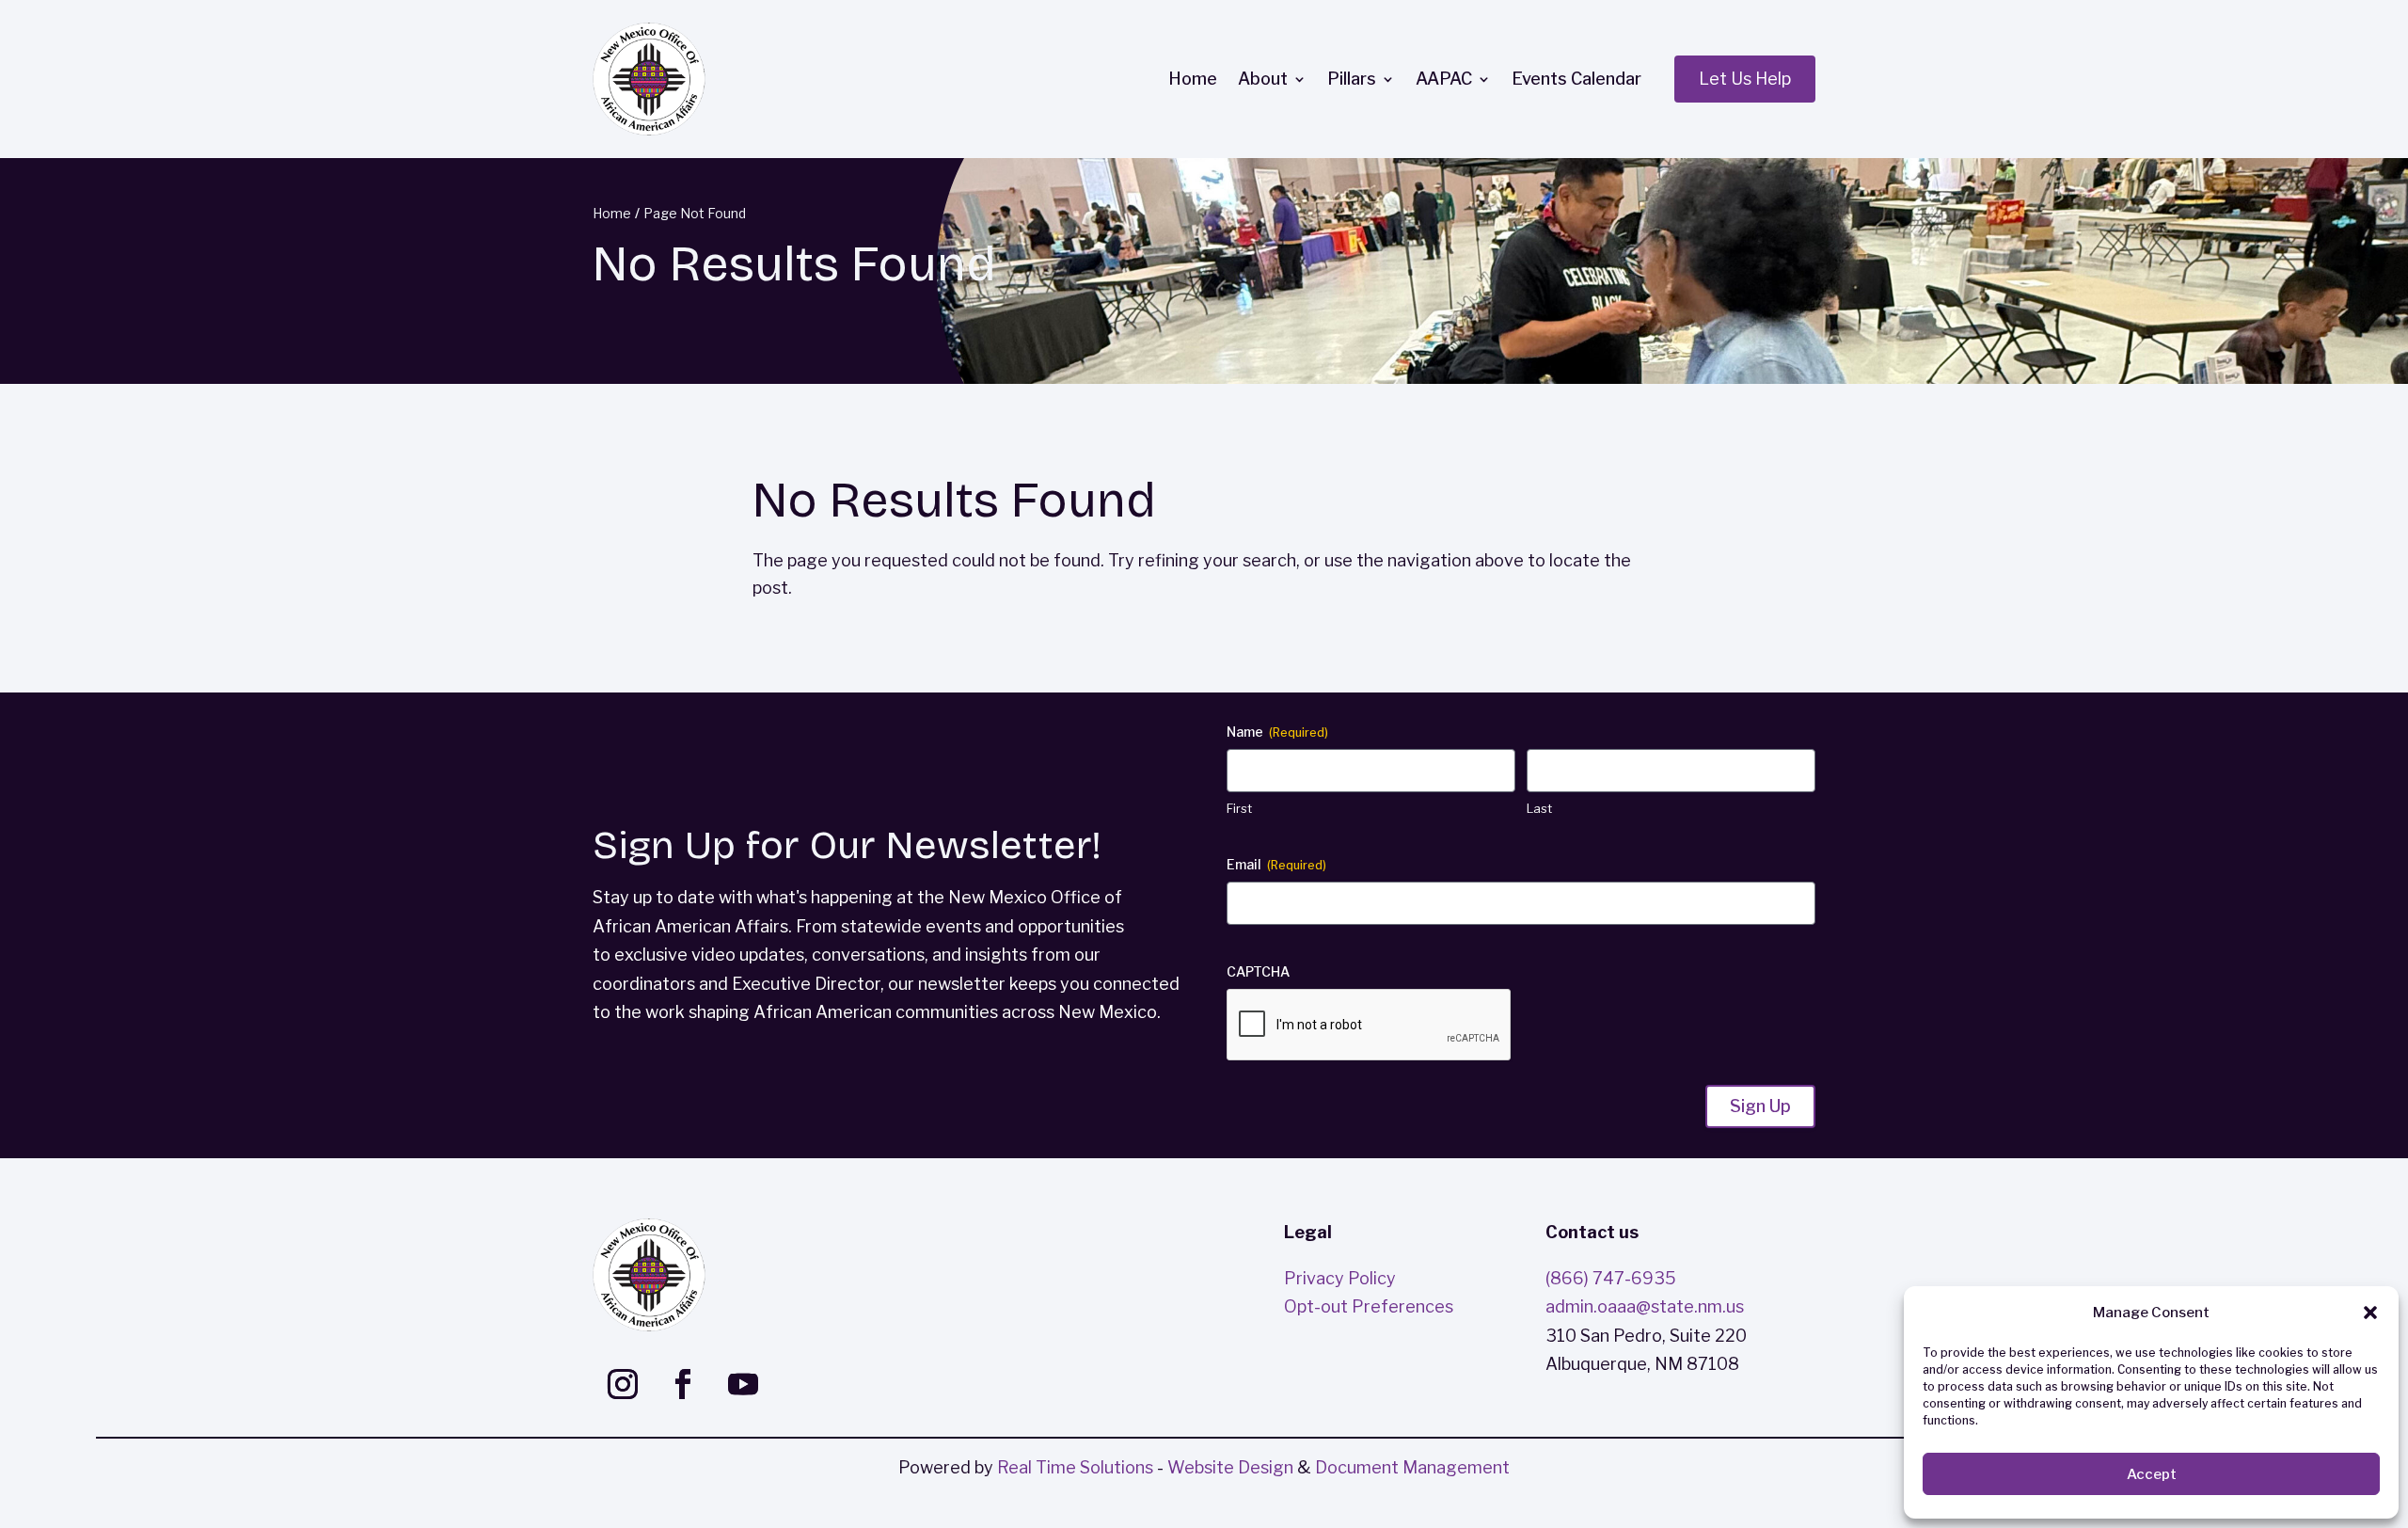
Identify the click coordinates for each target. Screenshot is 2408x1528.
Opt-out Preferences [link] (1369, 1306)
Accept (2152, 1474)
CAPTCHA (1258, 971)
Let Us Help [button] (1745, 79)
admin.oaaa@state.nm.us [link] (1645, 1306)
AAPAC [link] (1444, 79)
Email (1276, 864)
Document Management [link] (1412, 1467)
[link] (649, 79)
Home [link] (1193, 79)
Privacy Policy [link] (1340, 1278)
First (1239, 808)
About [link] (1263, 79)
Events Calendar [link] (1576, 79)
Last (1539, 808)
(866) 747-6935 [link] (1611, 1278)
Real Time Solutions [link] (1075, 1467)
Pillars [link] (1352, 79)
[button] (2370, 1313)
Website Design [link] (1230, 1467)
